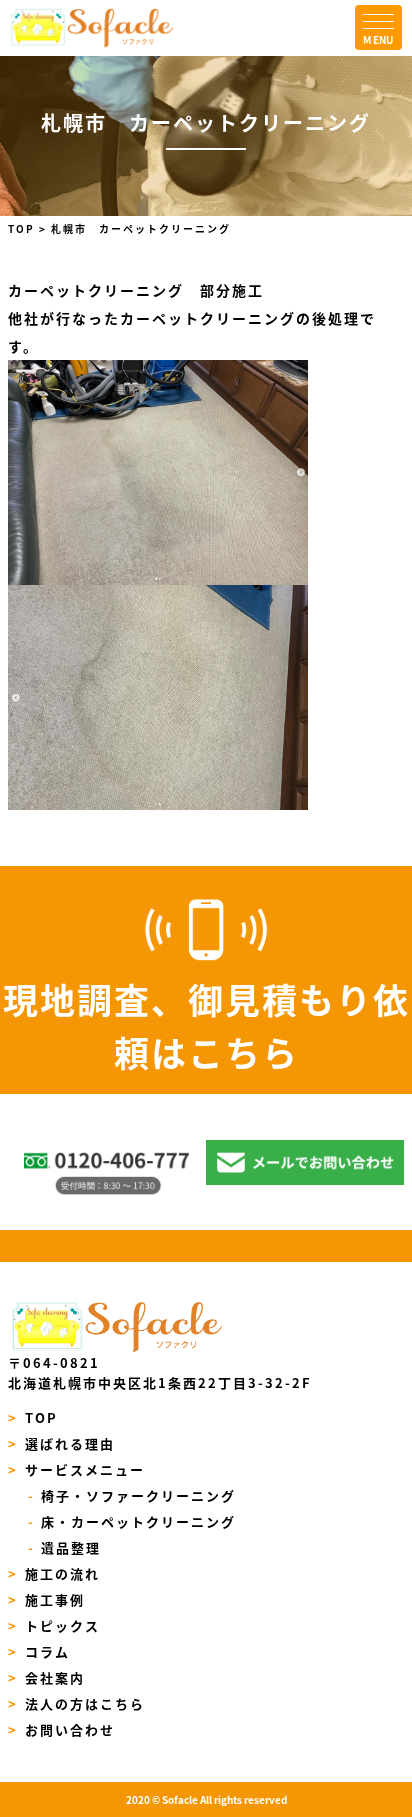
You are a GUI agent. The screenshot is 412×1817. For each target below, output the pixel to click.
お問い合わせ (61, 1729)
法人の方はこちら (76, 1703)
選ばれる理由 (61, 1443)
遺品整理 (64, 1547)
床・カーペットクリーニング (132, 1521)
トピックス (54, 1625)
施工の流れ (54, 1573)
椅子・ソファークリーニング (132, 1495)
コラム (39, 1651)
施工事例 (46, 1599)
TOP (33, 1417)
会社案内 (46, 1677)
